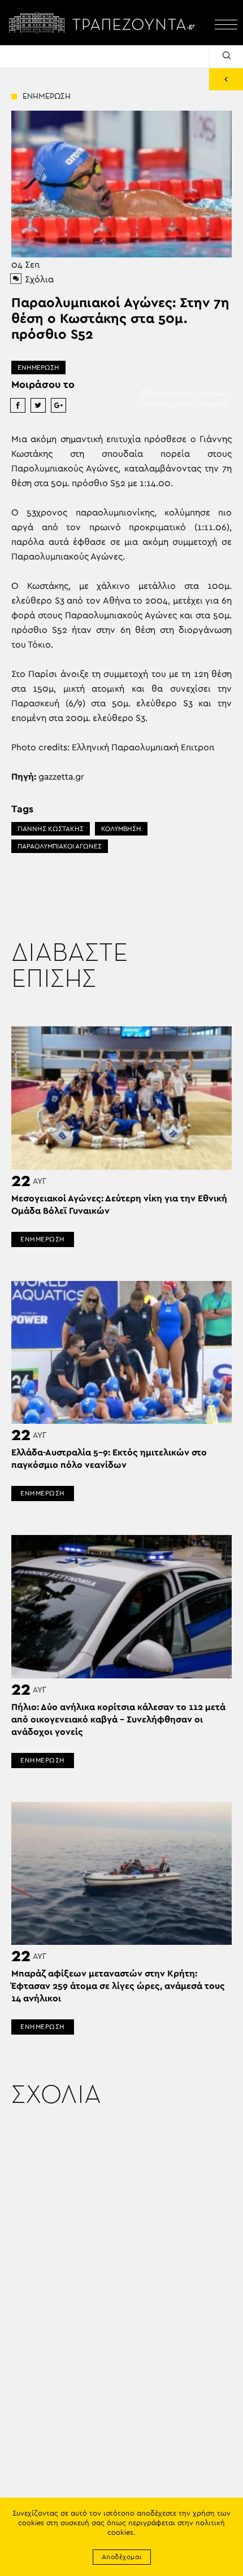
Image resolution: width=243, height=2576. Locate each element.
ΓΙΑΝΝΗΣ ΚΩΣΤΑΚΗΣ (51, 829)
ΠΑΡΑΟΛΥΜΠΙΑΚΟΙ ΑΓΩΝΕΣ (60, 846)
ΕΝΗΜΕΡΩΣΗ (38, 368)
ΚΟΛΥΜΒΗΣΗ (121, 829)
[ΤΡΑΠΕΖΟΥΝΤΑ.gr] (105, 23)
